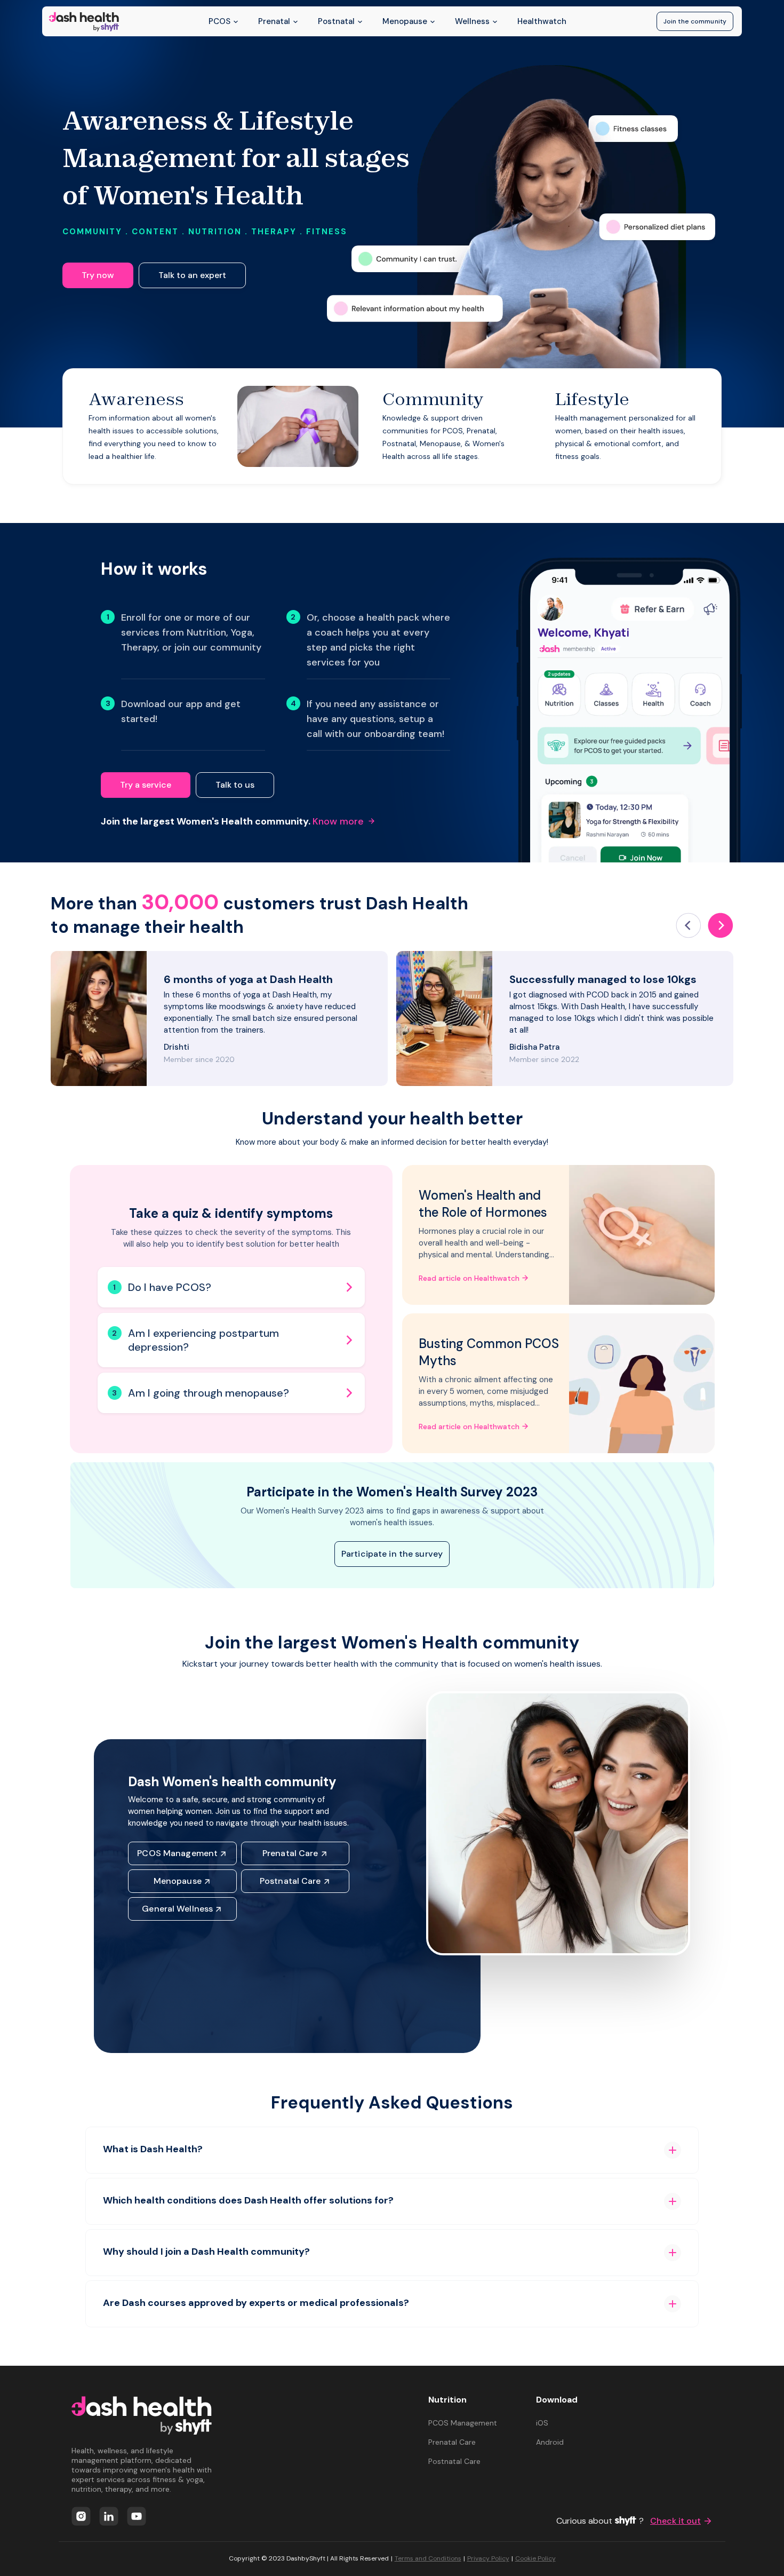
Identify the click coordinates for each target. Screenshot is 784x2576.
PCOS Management (177, 1853)
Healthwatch (542, 21)
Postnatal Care (290, 1881)
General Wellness (177, 1909)
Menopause (178, 1881)
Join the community (695, 21)
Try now (98, 275)
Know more (338, 821)
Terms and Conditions (428, 2558)
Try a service (146, 785)
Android (550, 2442)
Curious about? (629, 2521)
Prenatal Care (290, 1853)
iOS (542, 2423)
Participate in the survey (392, 1554)
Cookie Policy (535, 2558)
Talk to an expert (192, 275)
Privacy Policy (488, 2558)
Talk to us (235, 785)
